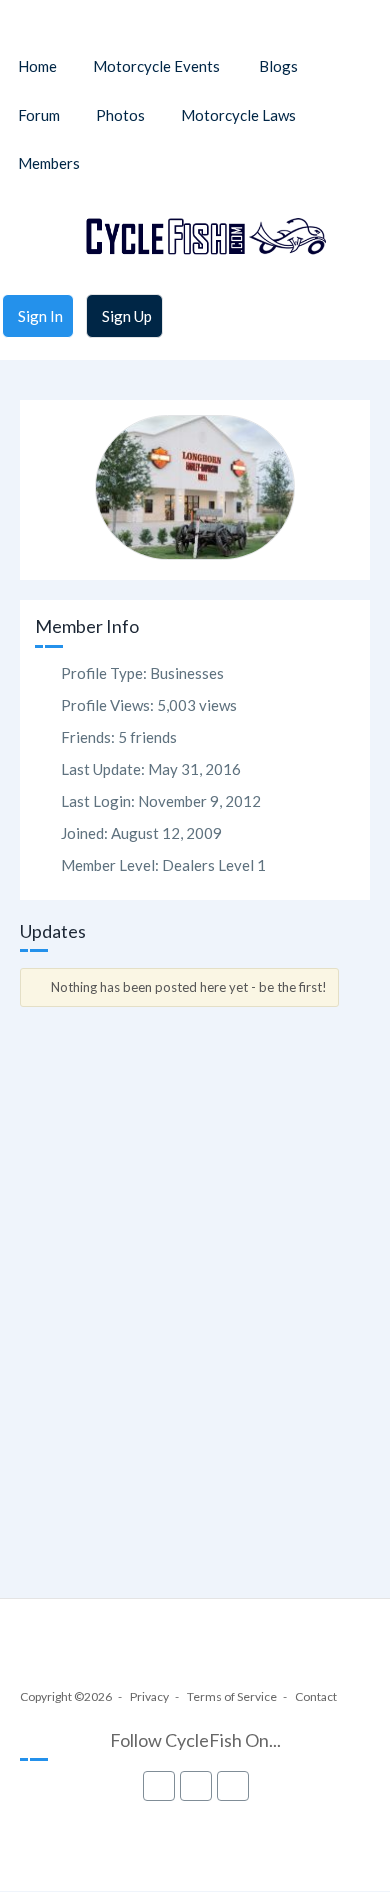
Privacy (149, 1696)
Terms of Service (232, 1696)
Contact (316, 1696)
